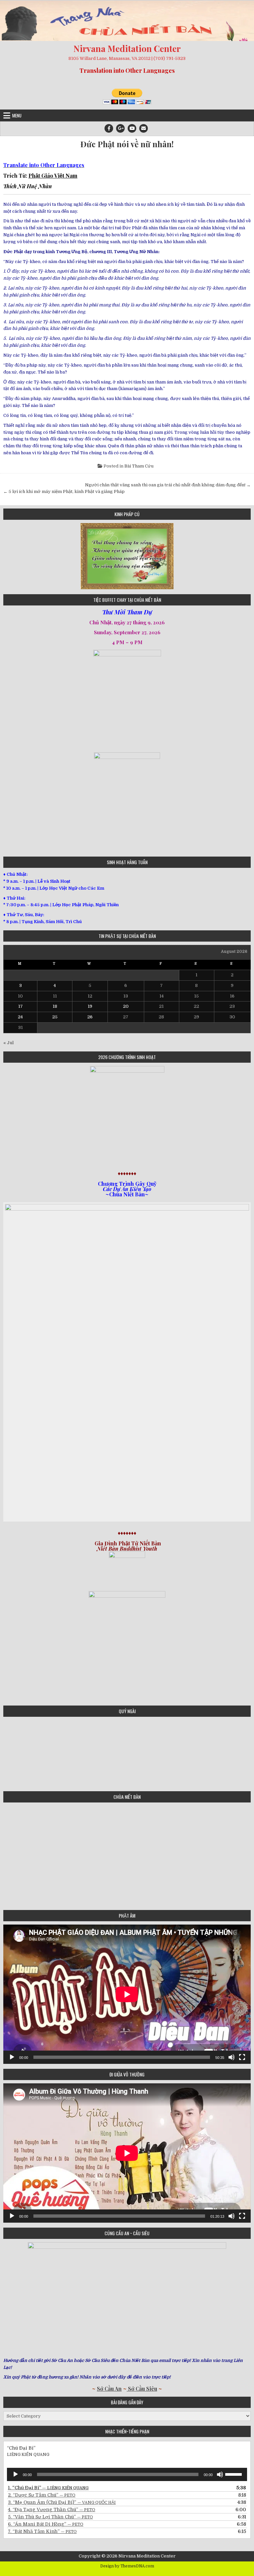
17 (21, 1006)
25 (55, 1017)
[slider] (234, 2474)
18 (55, 1006)
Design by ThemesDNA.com (127, 2566)
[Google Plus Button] (120, 128)
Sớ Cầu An (109, 2389)
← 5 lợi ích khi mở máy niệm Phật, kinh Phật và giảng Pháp (64, 491)
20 (126, 1006)
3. (62, 2502)
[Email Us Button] (144, 128)
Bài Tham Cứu (139, 466)
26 (90, 1017)
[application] (127, 1994)
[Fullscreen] (242, 2057)
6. (46, 2524)
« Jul (8, 1043)
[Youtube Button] (132, 128)
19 (90, 1006)
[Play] (12, 2057)
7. (42, 2531)
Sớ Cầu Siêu (142, 2389)
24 (20, 1017)
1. (48, 2488)
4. (52, 2509)
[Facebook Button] (109, 128)
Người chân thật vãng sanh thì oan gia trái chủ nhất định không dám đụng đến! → (168, 485)
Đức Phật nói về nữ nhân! (127, 144)
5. (50, 2517)
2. (42, 2495)
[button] (8, 556)
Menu (17, 115)
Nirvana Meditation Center (127, 48)
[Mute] (232, 2057)
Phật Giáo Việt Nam (53, 176)
